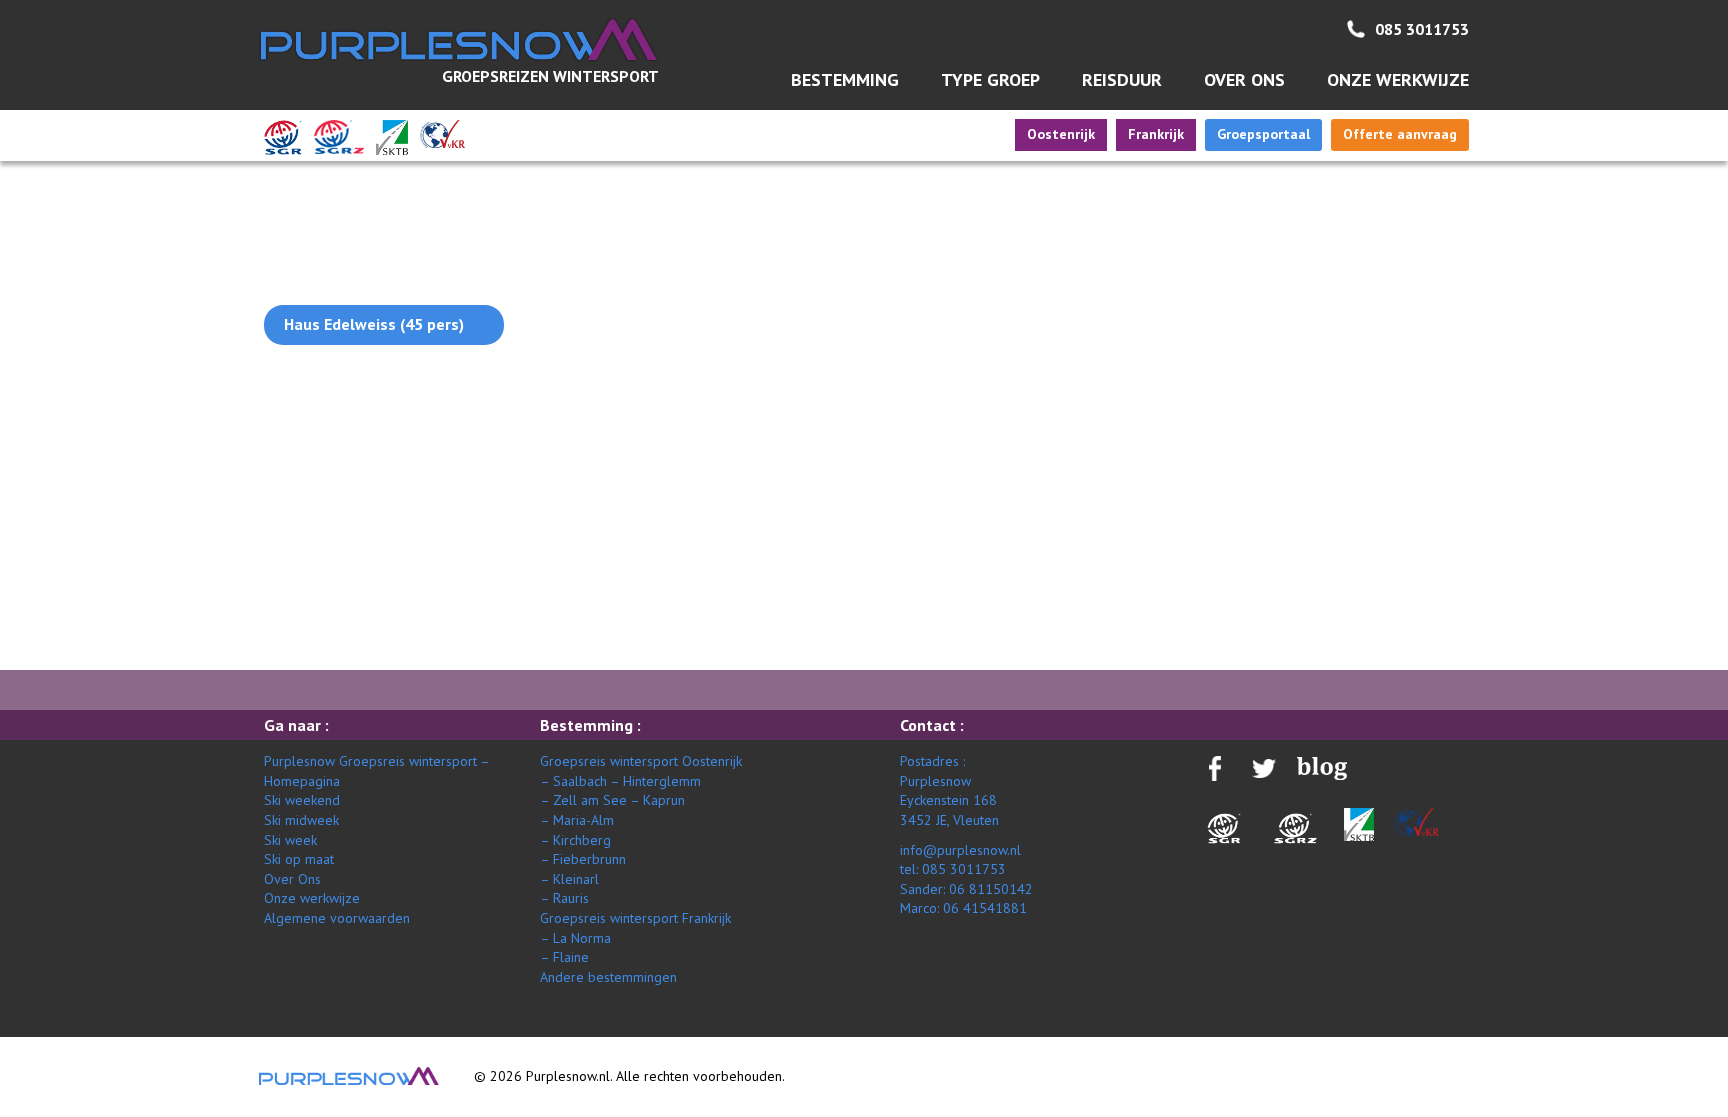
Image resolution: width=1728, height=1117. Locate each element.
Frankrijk (1156, 134)
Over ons (1244, 79)
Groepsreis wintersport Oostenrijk (641, 761)
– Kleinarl (569, 879)
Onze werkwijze (1398, 79)
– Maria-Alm (577, 820)
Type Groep (990, 79)
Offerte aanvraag (1400, 134)
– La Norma (575, 938)
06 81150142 (991, 889)
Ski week (290, 840)
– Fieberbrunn (583, 859)
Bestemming (845, 79)
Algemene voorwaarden (337, 918)
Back (281, 402)
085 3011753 (1422, 29)
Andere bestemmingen (608, 977)
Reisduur (1122, 79)
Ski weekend (302, 800)
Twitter (1422, 393)
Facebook (1422, 347)
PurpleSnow (349, 1076)
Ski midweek (301, 820)
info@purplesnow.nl (960, 850)
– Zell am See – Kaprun (612, 800)
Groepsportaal (1263, 134)
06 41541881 (985, 908)
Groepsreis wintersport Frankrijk (635, 918)
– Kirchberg (575, 840)
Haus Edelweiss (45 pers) (374, 324)
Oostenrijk (1061, 134)
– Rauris (564, 898)
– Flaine (564, 957)
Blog (1422, 307)
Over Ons (292, 879)
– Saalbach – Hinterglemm (620, 781)
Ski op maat (299, 859)
